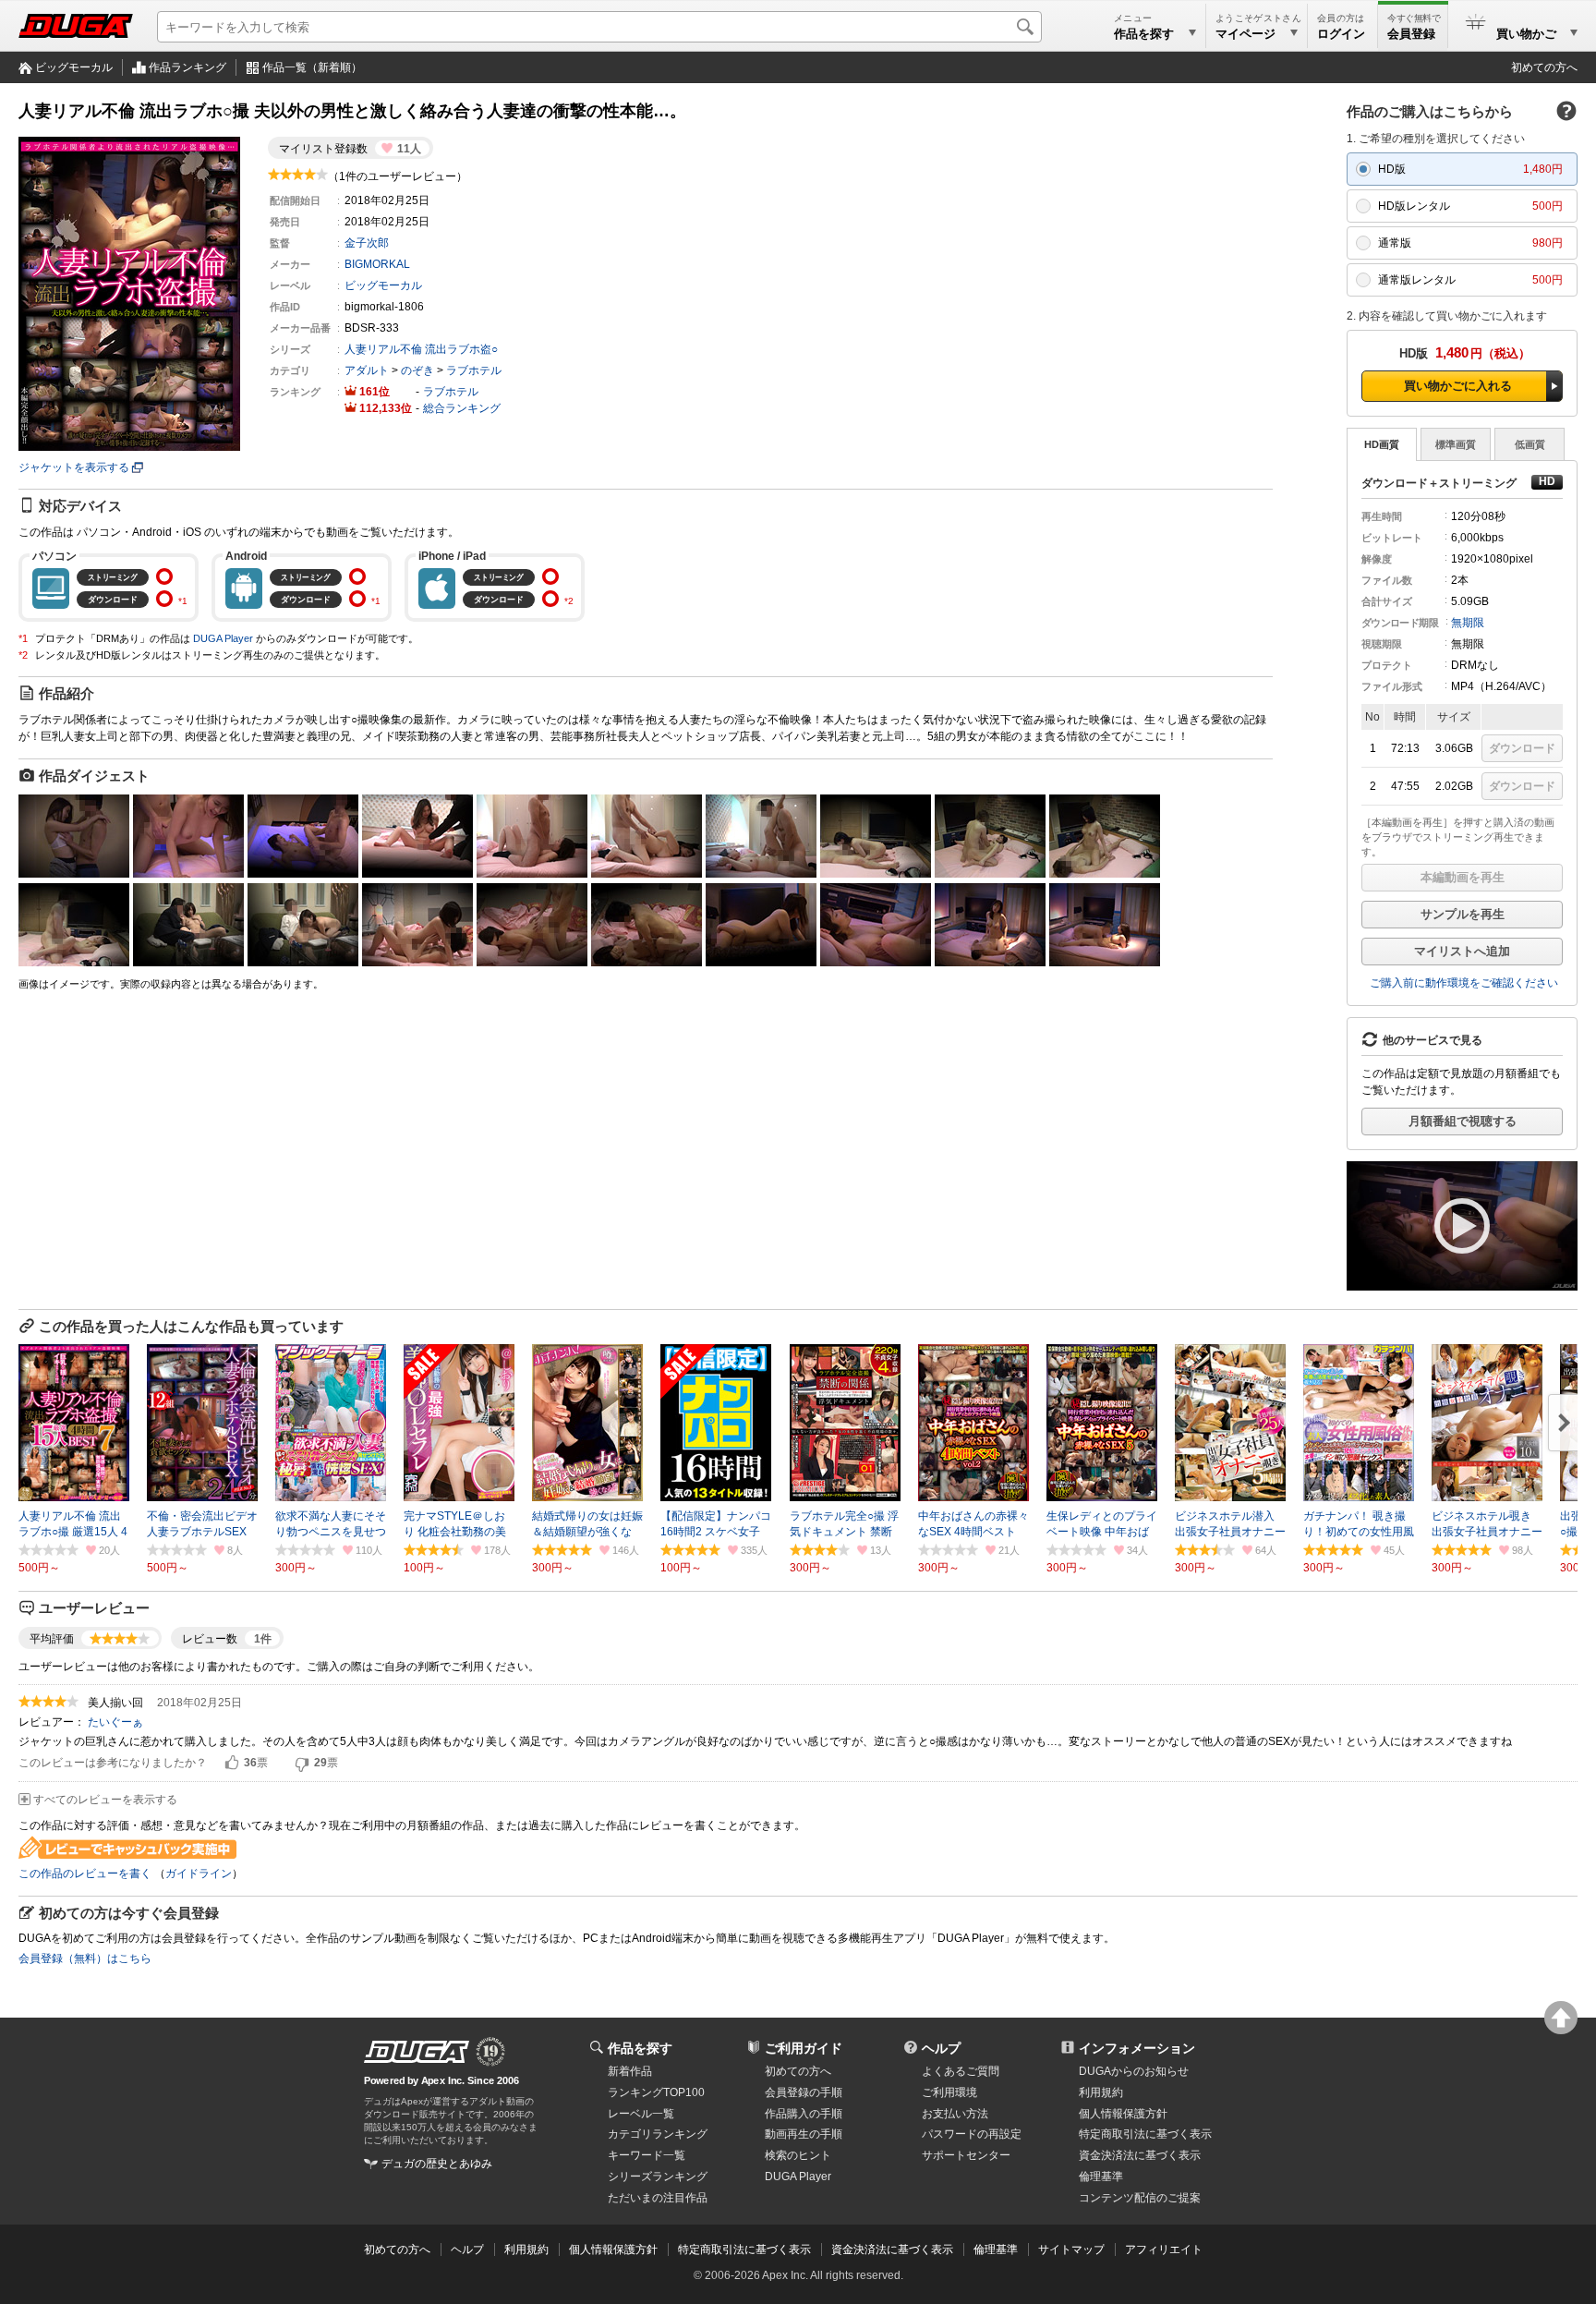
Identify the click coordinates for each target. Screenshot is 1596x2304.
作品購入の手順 (804, 2114)
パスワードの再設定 (972, 2134)
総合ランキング (462, 408)
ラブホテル (474, 370)
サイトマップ (1071, 2249)
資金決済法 (1140, 2155)
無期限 (1468, 623)
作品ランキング (187, 67)
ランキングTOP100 (656, 2092)
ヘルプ (941, 2048)
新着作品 (630, 2071)
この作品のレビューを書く (85, 1874)
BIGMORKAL (377, 264)
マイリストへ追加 (1462, 951)
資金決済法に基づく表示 (892, 2249)
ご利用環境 (949, 2092)
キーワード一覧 (647, 2155)
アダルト (367, 370)
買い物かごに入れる (1458, 386)
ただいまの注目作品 (658, 2198)
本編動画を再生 (1463, 877)
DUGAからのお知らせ (1134, 2071)
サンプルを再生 (1463, 914)
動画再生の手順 (804, 2134)
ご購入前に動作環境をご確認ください (1464, 983)
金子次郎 (367, 243)
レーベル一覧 (641, 2114)
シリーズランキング (658, 2177)
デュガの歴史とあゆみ (437, 2164)
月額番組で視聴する (1463, 1121)
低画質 (1530, 444)
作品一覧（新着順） (312, 67)
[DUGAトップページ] (76, 26)
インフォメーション (1137, 2048)
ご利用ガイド (804, 2048)
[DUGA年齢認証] (417, 2052)
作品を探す (640, 2048)
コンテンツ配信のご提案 (1140, 2198)
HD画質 (1382, 444)
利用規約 (1101, 2092)
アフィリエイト (1164, 2249)
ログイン (1341, 34)
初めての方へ (1544, 67)
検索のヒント (798, 2155)
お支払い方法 (955, 2114)
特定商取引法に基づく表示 (744, 2249)
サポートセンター (966, 2155)
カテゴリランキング (658, 2134)
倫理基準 (1101, 2177)
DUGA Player (223, 638)
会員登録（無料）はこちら (85, 1958)
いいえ (302, 1764)
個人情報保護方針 (1123, 2114)
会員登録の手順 (804, 2092)
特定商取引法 (1145, 2134)
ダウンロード (1522, 748)
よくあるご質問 (961, 2071)
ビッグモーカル (74, 67)
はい (232, 1764)
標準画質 (1456, 444)
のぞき (417, 370)
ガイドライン (199, 1874)
